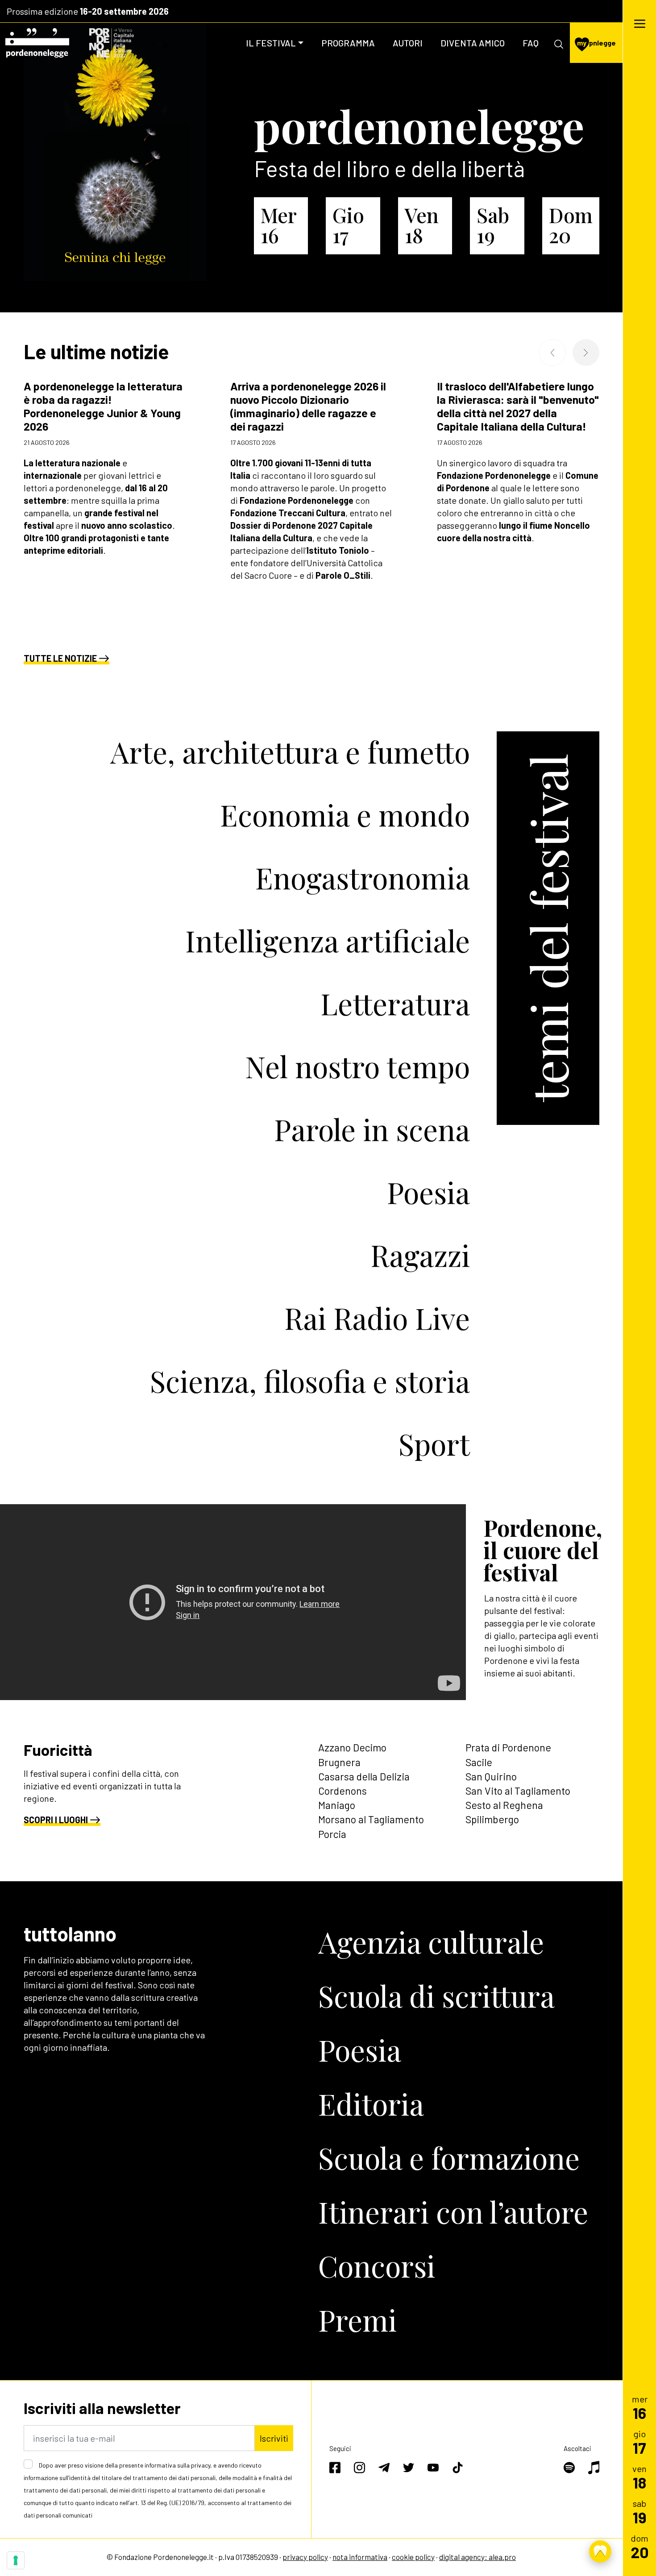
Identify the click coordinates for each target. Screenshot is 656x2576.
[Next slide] (586, 353)
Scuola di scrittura (436, 1995)
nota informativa (360, 2557)
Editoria (371, 2103)
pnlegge (596, 43)
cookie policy (413, 2557)
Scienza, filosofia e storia (310, 1381)
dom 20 (571, 225)
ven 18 (422, 225)
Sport (434, 1444)
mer (640, 2407)
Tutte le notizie (60, 658)
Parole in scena (372, 1129)
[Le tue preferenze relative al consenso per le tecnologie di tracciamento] (16, 2560)
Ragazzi (420, 1255)
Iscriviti (274, 2438)
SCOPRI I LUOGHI (56, 1820)
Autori (408, 43)
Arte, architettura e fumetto (290, 751)
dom (640, 2546)
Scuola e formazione (449, 2157)
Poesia (428, 1192)
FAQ (531, 43)
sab (640, 2512)
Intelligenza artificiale (328, 940)
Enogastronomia (363, 877)
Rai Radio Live (377, 1318)
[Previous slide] (552, 353)
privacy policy (305, 2557)
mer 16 (278, 225)
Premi (357, 2319)
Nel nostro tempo (357, 1066)
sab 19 (493, 225)
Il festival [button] (271, 43)
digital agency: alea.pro (477, 2557)
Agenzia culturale (431, 1941)
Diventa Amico (473, 43)
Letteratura (395, 1003)
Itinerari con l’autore (453, 2211)
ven (639, 2477)
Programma (348, 43)
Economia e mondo (345, 814)
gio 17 (348, 225)
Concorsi (377, 2265)
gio (639, 2442)
